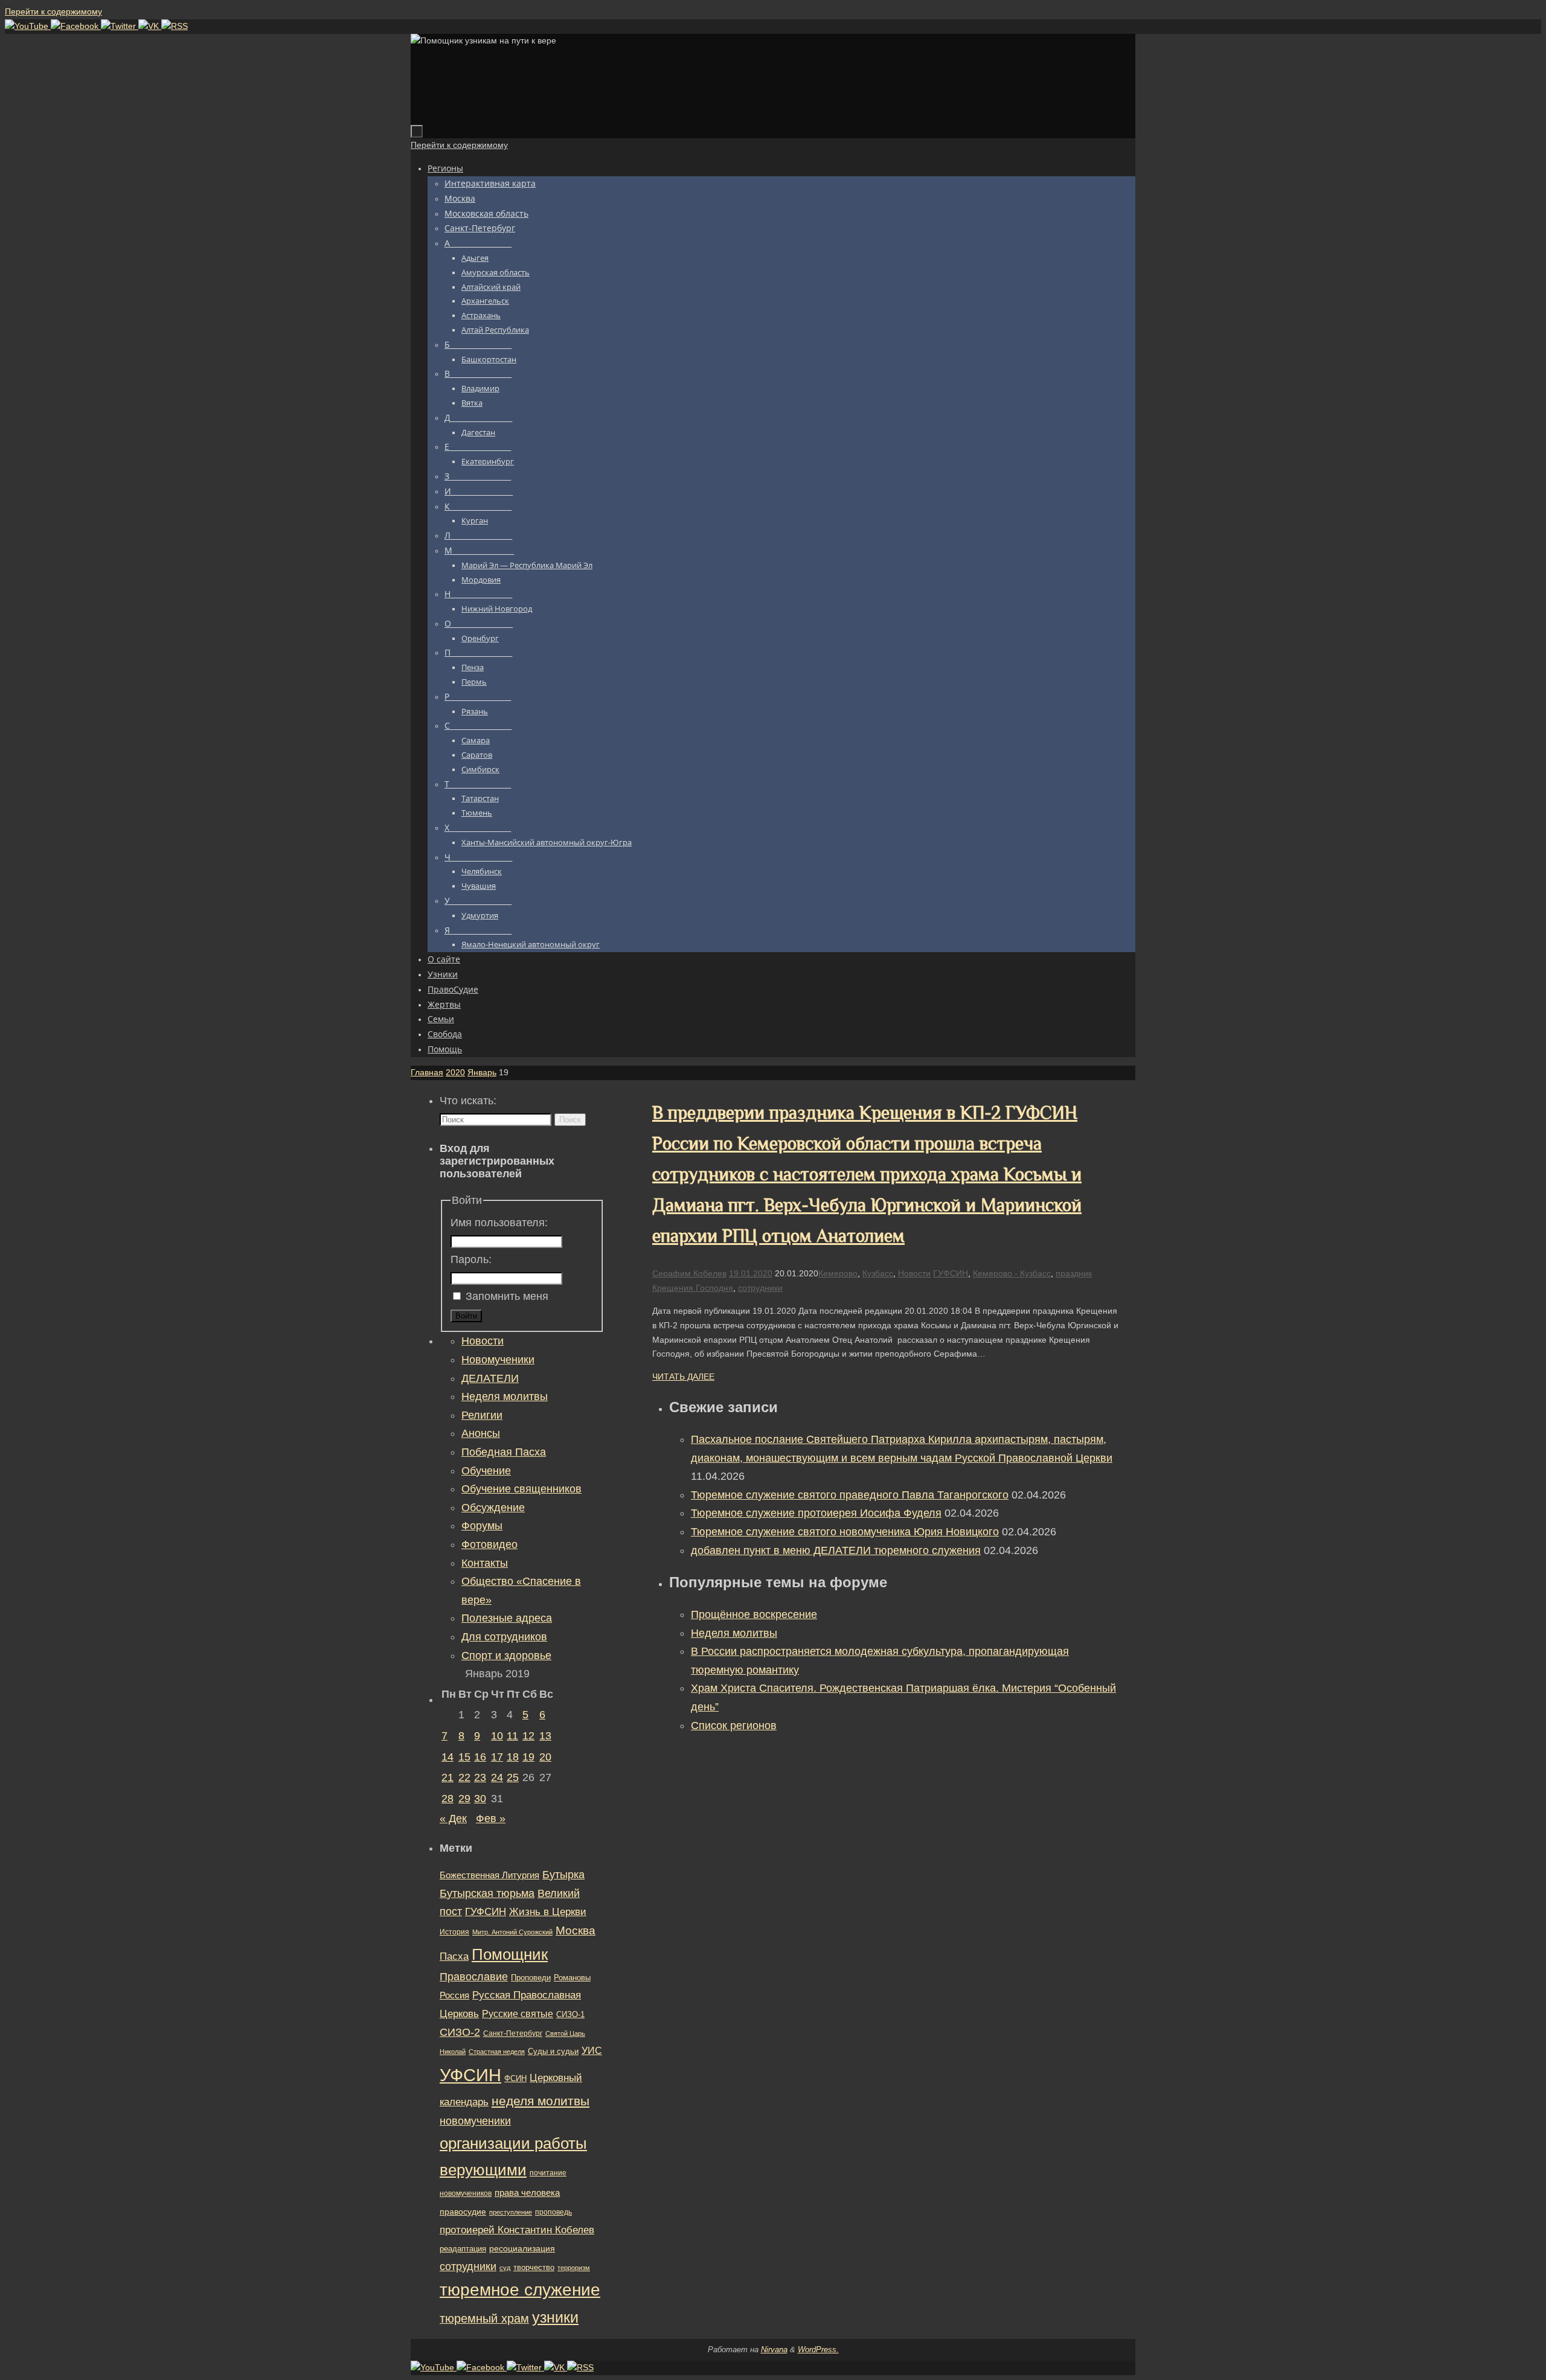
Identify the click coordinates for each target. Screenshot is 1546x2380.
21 (447, 1777)
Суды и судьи (553, 2052)
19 (528, 1757)
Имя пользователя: (499, 1223)
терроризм (574, 2268)
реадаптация (463, 2249)
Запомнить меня (507, 1296)
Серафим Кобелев (689, 1273)
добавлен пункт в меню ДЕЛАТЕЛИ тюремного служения (836, 1550)
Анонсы (481, 1433)
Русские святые (518, 2014)
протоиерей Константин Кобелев (517, 2230)
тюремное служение (520, 2290)
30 (480, 1799)
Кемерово (838, 1273)
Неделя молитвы (734, 1633)
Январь (482, 1072)
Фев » (491, 1819)
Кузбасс (878, 1273)
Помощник (510, 1954)
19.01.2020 (751, 1273)
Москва (576, 1931)
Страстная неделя (497, 2052)
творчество (534, 2267)
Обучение (486, 1471)
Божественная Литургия (489, 1875)
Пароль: (471, 1259)
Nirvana (774, 2350)
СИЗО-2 (460, 2032)
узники (555, 2317)
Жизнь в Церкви (548, 1912)
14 (447, 1757)
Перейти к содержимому (53, 11)
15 (464, 1757)
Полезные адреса (507, 1618)
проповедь (553, 2212)
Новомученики (498, 1360)
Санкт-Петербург (513, 2033)
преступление (511, 2212)
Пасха (454, 1956)
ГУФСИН (951, 1273)
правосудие (463, 2212)
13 (545, 1736)
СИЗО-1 (570, 2015)
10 (497, 1736)
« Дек (453, 1819)
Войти (466, 1316)
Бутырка (563, 1875)
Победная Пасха (504, 1452)
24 (497, 1777)
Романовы (572, 1978)
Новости (914, 1273)
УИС (592, 2051)
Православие (474, 1977)
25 (513, 1777)
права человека (527, 2193)
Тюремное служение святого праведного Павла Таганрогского (850, 1495)
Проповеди (531, 1978)
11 (512, 1736)
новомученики (475, 2121)
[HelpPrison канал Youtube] (28, 26)
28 (447, 1799)
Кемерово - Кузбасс (1012, 1273)
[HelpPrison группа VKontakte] (150, 26)
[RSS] (175, 26)
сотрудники (760, 1288)
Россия (454, 1995)
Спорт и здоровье (506, 1655)
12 (528, 1736)
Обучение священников (521, 1489)
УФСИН (470, 2075)
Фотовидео (489, 1544)
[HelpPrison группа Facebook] (76, 26)
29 (464, 1799)
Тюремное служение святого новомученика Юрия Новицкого (845, 1532)
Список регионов (734, 1726)
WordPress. (818, 2350)
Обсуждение (493, 1508)
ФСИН (515, 2078)
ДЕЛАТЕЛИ (490, 1378)
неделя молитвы (540, 2101)
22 (464, 1777)
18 (513, 1757)
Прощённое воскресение (754, 1614)
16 (480, 1757)
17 (497, 1757)
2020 (455, 1072)
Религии (482, 1415)
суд (505, 2268)
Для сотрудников (504, 1637)
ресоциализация (522, 2248)
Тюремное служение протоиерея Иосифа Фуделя (816, 1513)
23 (480, 1777)
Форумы (482, 1526)
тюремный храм (484, 2318)
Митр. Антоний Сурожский (512, 1932)
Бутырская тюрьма (487, 1893)
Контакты (485, 1563)
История (454, 1932)
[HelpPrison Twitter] (120, 26)
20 (545, 1757)
